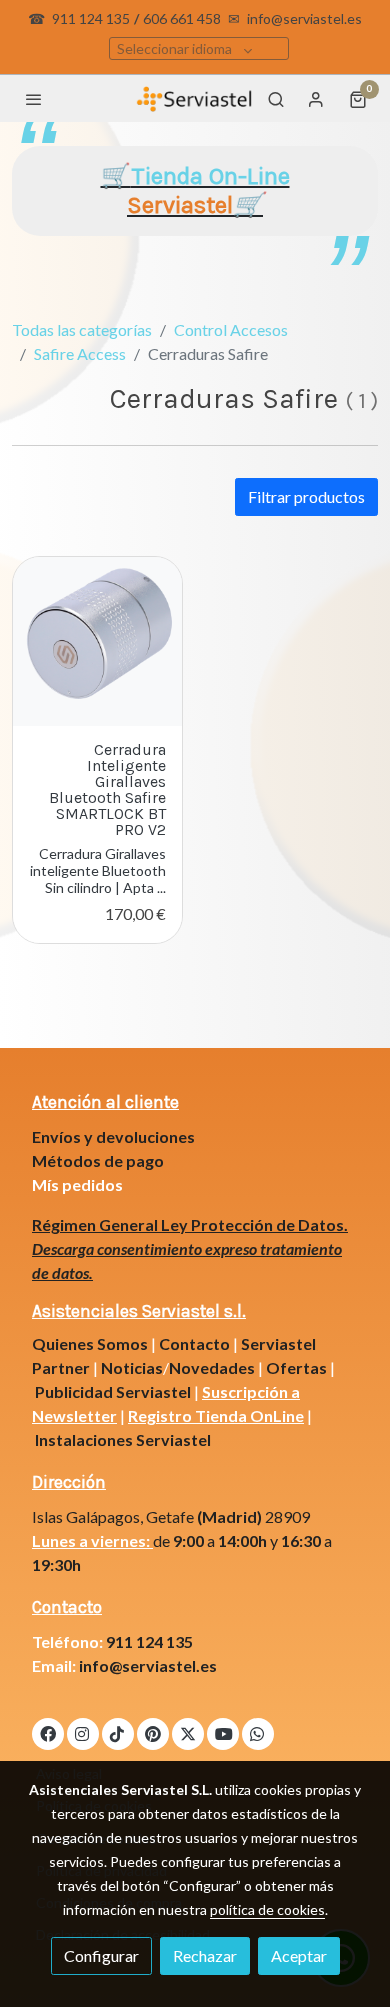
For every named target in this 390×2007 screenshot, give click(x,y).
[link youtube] (224, 1733)
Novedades (213, 1367)
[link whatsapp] (257, 1733)
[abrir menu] (34, 99)
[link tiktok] (117, 1733)
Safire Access (80, 353)
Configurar (101, 1955)
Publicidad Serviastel (113, 1391)
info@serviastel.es (304, 18)
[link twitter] (188, 1733)
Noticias (132, 1367)
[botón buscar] (276, 99)
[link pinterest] (153, 1733)
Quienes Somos (90, 1343)
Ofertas (296, 1367)
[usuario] (316, 99)
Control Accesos (231, 329)
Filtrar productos (306, 496)
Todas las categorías (82, 329)
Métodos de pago (98, 1160)
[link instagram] (82, 1733)
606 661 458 (182, 18)
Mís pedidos (77, 1184)
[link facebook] (48, 1733)
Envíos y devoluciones (113, 1136)
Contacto (194, 1343)
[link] (194, 98)
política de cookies (267, 1909)
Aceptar (299, 1955)
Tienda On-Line (208, 190)
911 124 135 (91, 18)
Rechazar (205, 1955)
